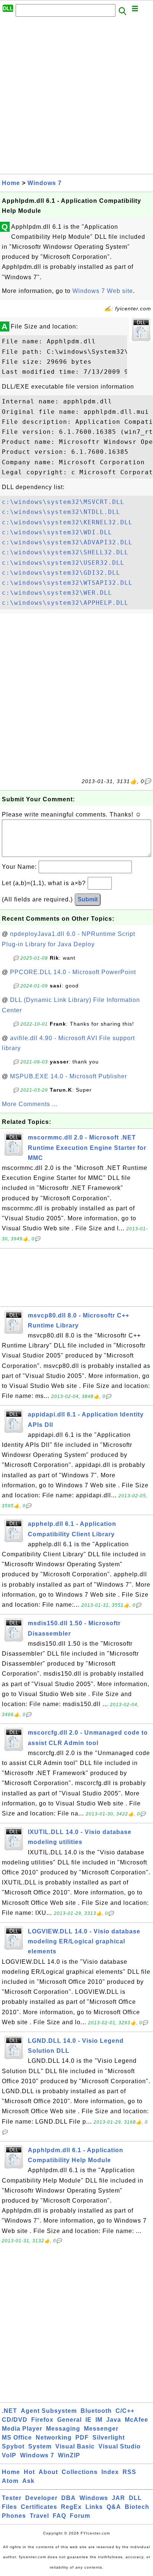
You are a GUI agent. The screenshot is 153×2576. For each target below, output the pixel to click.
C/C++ (125, 2411)
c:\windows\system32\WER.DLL (57, 593)
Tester (12, 2498)
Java (114, 2420)
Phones (14, 2516)
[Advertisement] (76, 98)
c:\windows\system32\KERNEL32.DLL (67, 522)
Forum (80, 2516)
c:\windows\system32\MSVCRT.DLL (63, 502)
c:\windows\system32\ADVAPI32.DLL (67, 542)
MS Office (17, 2438)
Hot (29, 2472)
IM (99, 2420)
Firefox (42, 2420)
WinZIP (69, 2455)
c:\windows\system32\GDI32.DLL (61, 573)
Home (11, 183)
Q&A (114, 2507)
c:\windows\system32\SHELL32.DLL (65, 552)
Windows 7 (45, 183)
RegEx (71, 2507)
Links (94, 2507)
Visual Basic (75, 2446)
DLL (135, 2498)
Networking (54, 2438)
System (40, 2446)
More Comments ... (30, 1104)
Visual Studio (120, 2446)
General (69, 2420)
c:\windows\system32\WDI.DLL (57, 532)
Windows (94, 2498)
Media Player (22, 2429)
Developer (41, 2498)
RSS (129, 2472)
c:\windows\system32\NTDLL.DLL (61, 512)
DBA (69, 2498)
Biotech (137, 2507)
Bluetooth (96, 2411)
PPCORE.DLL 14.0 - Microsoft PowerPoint (73, 972)
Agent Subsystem (49, 2411)
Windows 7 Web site (103, 291)
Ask (28, 2481)
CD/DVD (15, 2420)
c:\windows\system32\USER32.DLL (63, 563)
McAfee (136, 2420)
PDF (82, 2438)
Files (9, 2507)
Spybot (13, 2446)
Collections (80, 2472)
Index (110, 2472)
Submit (88, 899)
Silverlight (109, 2438)
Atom (10, 2481)
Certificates (39, 2507)
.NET (9, 2411)
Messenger (101, 2429)
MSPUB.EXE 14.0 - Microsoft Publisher (69, 1076)
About (48, 2472)
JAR (118, 2498)
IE (89, 2420)
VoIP (9, 2455)
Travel (39, 2516)
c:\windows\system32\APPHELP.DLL (65, 603)
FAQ (59, 2516)
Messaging (63, 2429)
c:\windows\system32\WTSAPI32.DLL (67, 583)
